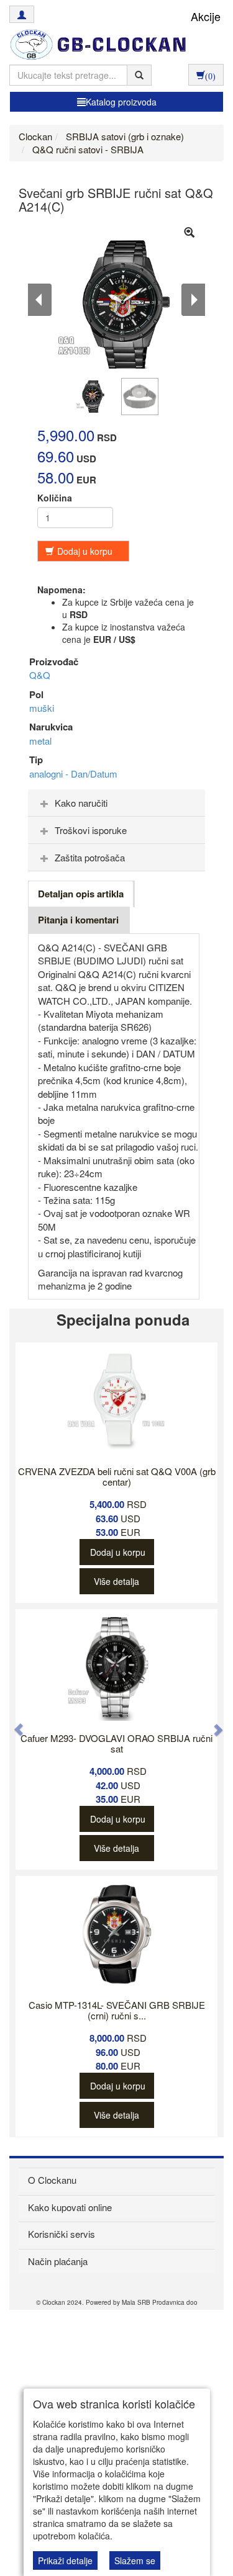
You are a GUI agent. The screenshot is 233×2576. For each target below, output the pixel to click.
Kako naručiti (81, 803)
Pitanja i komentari (78, 920)
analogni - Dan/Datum (73, 774)
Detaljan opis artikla (81, 894)
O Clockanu (52, 2180)
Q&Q (40, 675)
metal (40, 741)
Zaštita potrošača (90, 857)
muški (42, 708)
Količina (55, 498)
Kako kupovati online (70, 2207)
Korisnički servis (62, 2234)
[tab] (116, 803)
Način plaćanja (58, 2261)
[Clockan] (95, 45)
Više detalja (116, 1581)
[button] (12, 1723)
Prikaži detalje (65, 2560)
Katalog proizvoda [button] (121, 102)
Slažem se (135, 2560)
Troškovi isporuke (91, 830)
